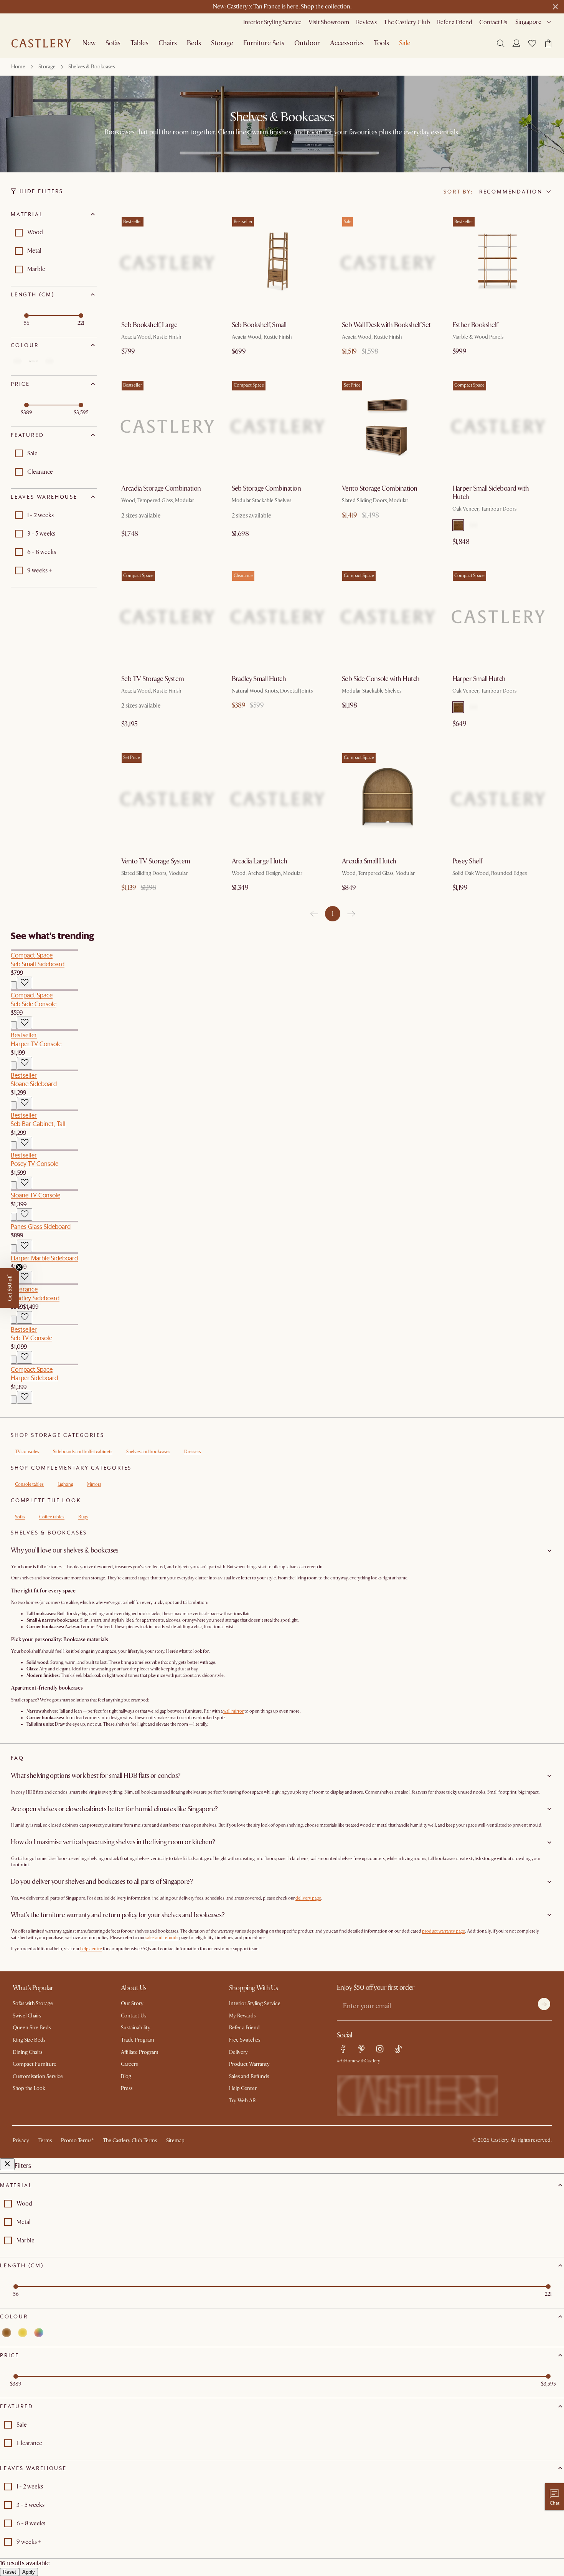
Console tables (29, 1484)
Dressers (193, 1452)
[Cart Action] (14, 985)
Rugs (83, 1517)
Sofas (20, 1517)
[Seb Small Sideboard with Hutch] (278, 427)
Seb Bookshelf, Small (259, 325)
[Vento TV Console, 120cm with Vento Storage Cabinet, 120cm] (167, 799)
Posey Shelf (467, 861)
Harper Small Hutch (479, 679)
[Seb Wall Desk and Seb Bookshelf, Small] (388, 263)
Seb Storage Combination (266, 489)
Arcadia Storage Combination (161, 489)
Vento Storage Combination (380, 489)
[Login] (516, 43)
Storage (47, 67)
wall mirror (233, 1711)
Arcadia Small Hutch (369, 861)
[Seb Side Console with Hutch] (388, 617)
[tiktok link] (398, 2049)
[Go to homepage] (41, 43)
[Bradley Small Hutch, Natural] (278, 617)
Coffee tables (52, 1517)
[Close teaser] (19, 1267)
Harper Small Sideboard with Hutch (491, 493)
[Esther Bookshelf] (498, 263)
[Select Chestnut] (458, 525)
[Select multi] (49, 361)
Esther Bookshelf (475, 325)
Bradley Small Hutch (259, 679)
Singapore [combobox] (528, 22)
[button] (532, 43)
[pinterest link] (361, 2049)
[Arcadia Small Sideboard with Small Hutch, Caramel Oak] (167, 427)
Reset (10, 2572)
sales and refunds (162, 1938)
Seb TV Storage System (153, 679)
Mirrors (94, 1484)
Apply (29, 2572)
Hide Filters (41, 191)
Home (18, 67)
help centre (91, 1949)
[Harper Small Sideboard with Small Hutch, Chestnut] (498, 427)
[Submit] (544, 2004)
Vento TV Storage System (156, 861)
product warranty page (444, 1931)
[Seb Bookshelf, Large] (167, 263)
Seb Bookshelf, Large (149, 325)
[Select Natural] (473, 525)
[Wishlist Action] (25, 983)
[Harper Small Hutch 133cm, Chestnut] (498, 617)
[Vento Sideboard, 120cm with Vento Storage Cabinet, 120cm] (388, 427)
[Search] (501, 43)
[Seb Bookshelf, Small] (278, 263)
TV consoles (27, 1452)
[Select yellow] (33, 361)
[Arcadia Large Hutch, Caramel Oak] (278, 799)
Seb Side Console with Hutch (381, 679)
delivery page (308, 1898)
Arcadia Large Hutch (260, 861)
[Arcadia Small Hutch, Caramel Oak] (388, 799)
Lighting (65, 1484)
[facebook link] (343, 2049)
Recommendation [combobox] (511, 192)
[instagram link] (380, 2049)
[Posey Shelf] (498, 799)
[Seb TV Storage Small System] (167, 617)
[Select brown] (17, 361)
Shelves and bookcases (148, 1452)
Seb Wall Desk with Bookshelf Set (386, 325)
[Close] (7, 2164)
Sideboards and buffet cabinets (83, 1452)
